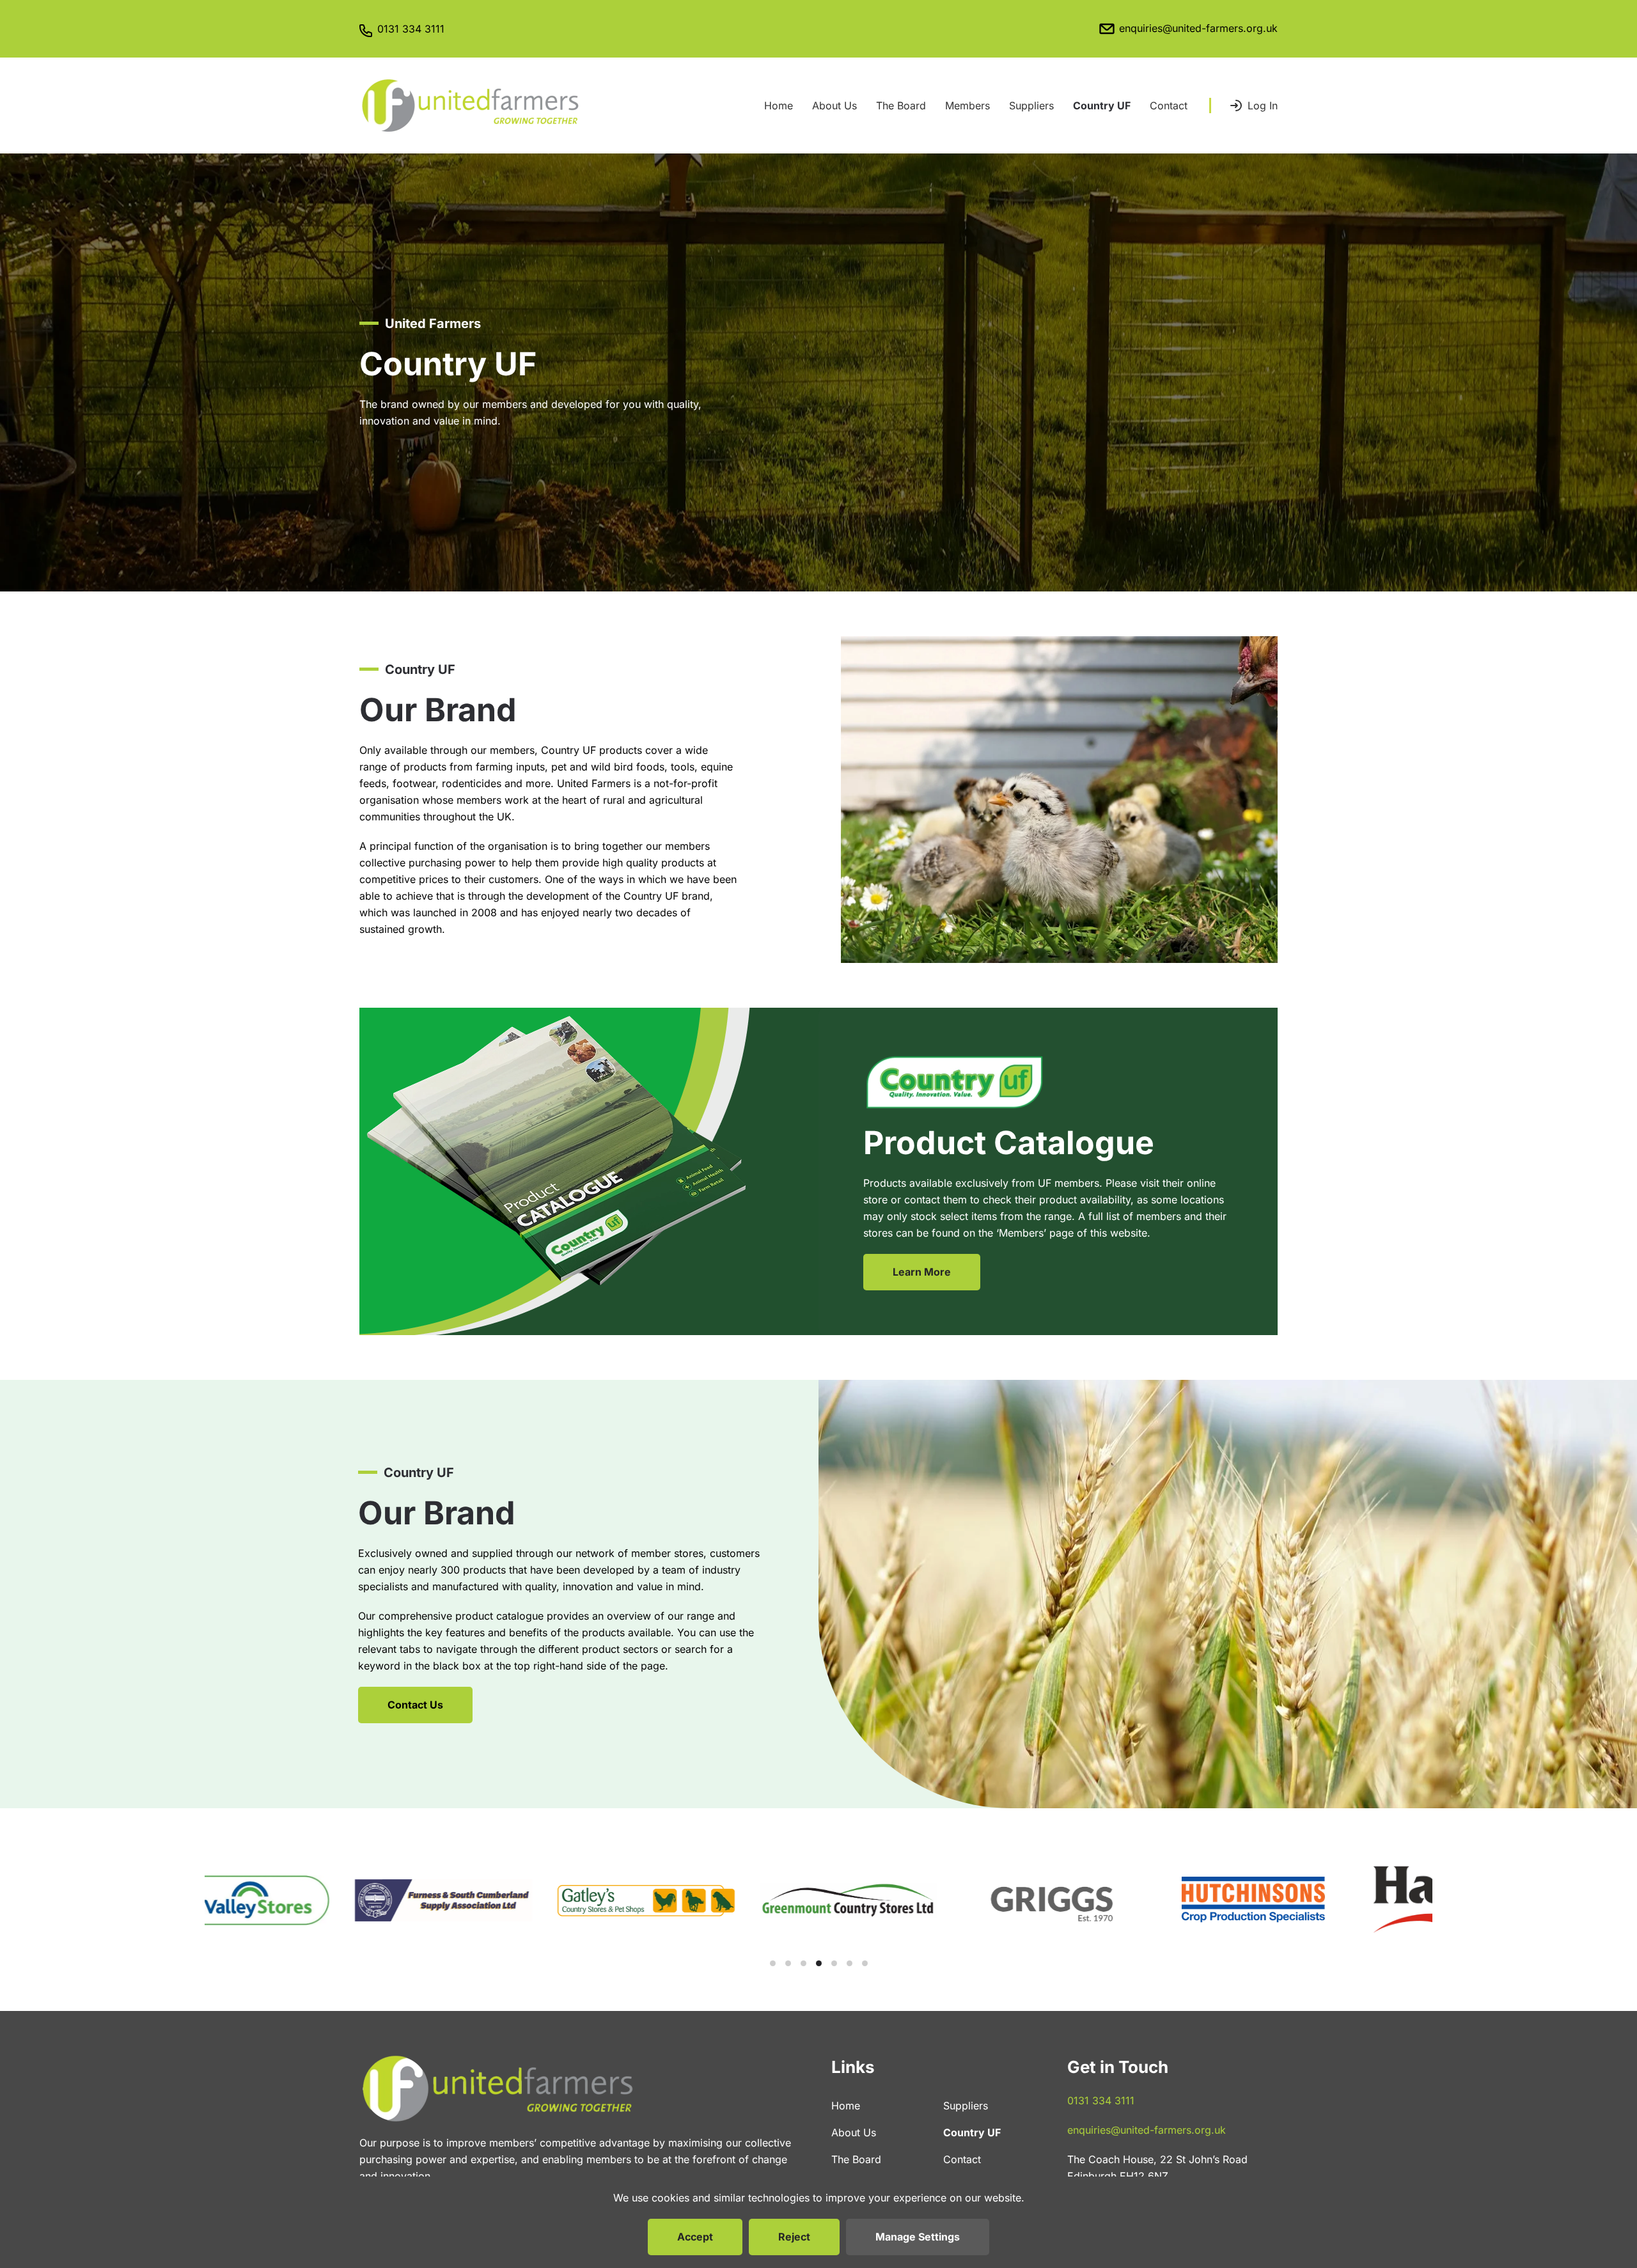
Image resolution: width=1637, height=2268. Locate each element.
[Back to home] (470, 106)
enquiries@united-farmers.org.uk (1198, 28)
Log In (1263, 106)
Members (967, 106)
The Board (901, 106)
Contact (1169, 106)
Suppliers (1031, 106)
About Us (834, 106)
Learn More (922, 1272)
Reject (794, 2237)
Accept (695, 2237)
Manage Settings (918, 2237)
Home (779, 106)
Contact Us (415, 1705)
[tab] (773, 1963)
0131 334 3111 (411, 29)
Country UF (1102, 106)
